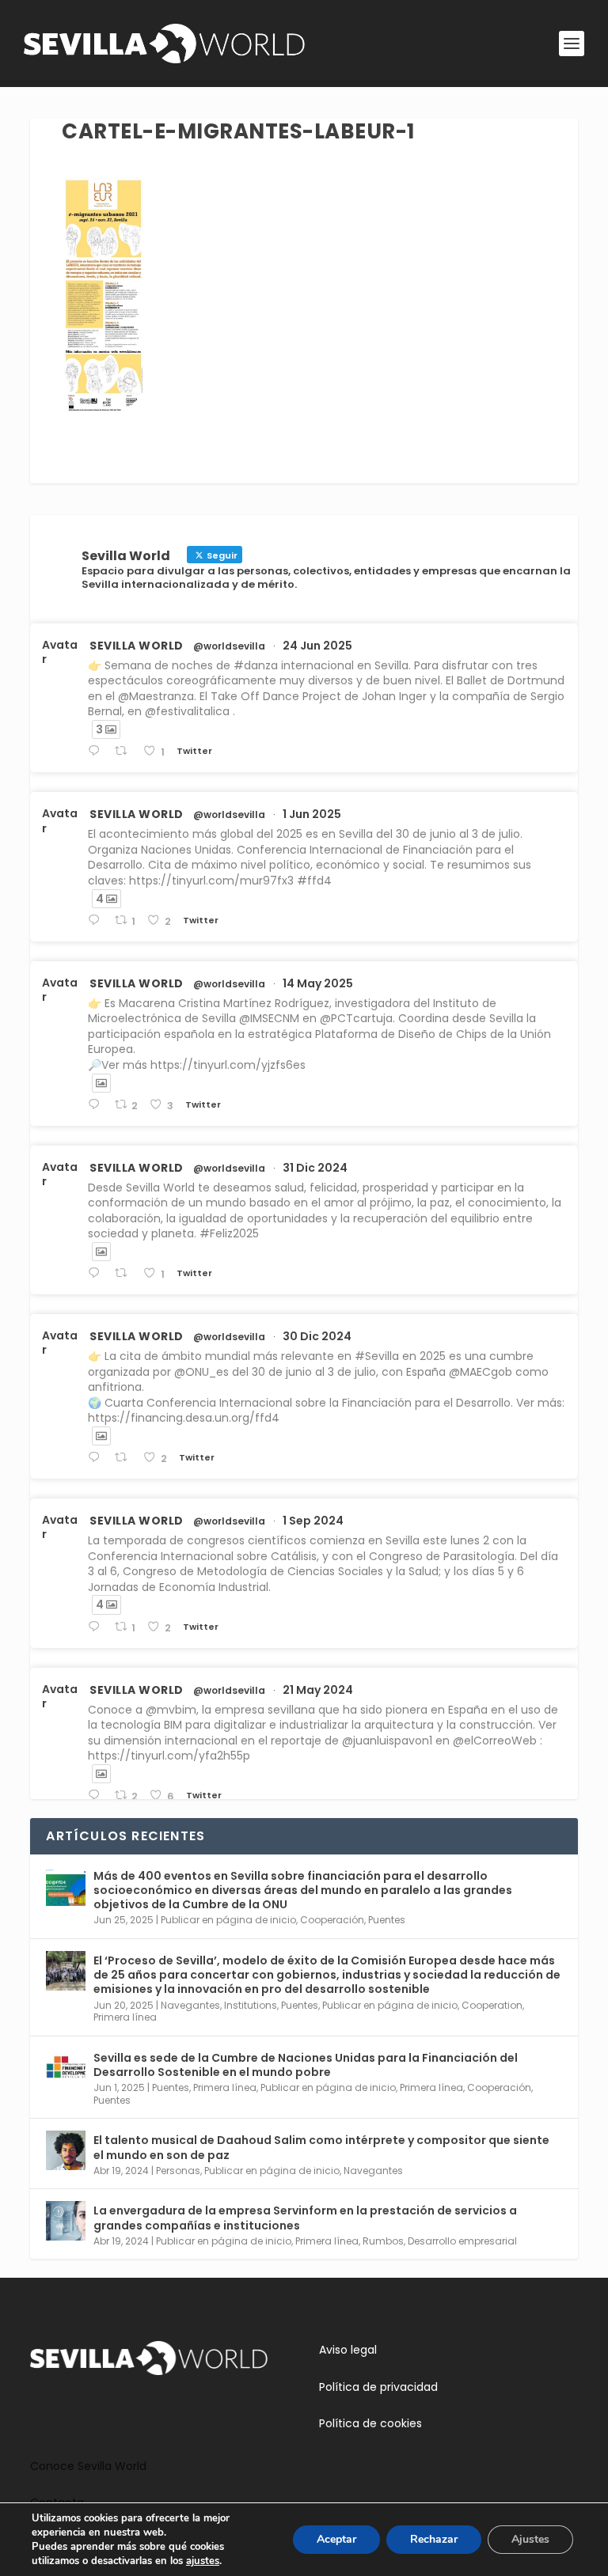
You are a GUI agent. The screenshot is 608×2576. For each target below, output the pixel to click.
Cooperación (332, 1920)
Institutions (251, 2005)
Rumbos (383, 2241)
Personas (178, 2171)
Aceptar (336, 2539)
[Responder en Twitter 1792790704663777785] (97, 1796)
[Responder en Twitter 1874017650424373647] (97, 1273)
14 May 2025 (318, 983)
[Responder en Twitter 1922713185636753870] (97, 1105)
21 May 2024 (318, 1690)
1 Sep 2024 (313, 1521)
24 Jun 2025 (317, 646)
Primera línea (125, 2017)
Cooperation (492, 2005)
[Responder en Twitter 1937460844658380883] (97, 751)
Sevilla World (137, 646)
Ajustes (530, 2539)
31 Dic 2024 (315, 1168)
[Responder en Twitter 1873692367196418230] (97, 1458)
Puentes (387, 1920)
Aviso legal (348, 2350)
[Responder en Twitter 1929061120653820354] (97, 921)
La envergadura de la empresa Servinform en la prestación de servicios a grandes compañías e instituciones (305, 2218)
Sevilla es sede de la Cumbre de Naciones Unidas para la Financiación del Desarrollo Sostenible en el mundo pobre (306, 2065)
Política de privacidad (378, 2387)
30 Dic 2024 (317, 1336)
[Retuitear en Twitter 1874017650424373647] (125, 1273)
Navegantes (190, 2005)
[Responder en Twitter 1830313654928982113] (97, 1627)
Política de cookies (370, 2423)
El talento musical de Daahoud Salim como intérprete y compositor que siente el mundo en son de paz (321, 2147)
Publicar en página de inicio (228, 1920)
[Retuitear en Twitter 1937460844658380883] (125, 751)
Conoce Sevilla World (88, 2466)
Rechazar (434, 2539)
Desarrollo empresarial (462, 2241)
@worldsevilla (229, 646)
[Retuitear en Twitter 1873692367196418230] (125, 1458)
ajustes (203, 2561)
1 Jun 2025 (312, 814)
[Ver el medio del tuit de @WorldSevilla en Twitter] (101, 1083)
